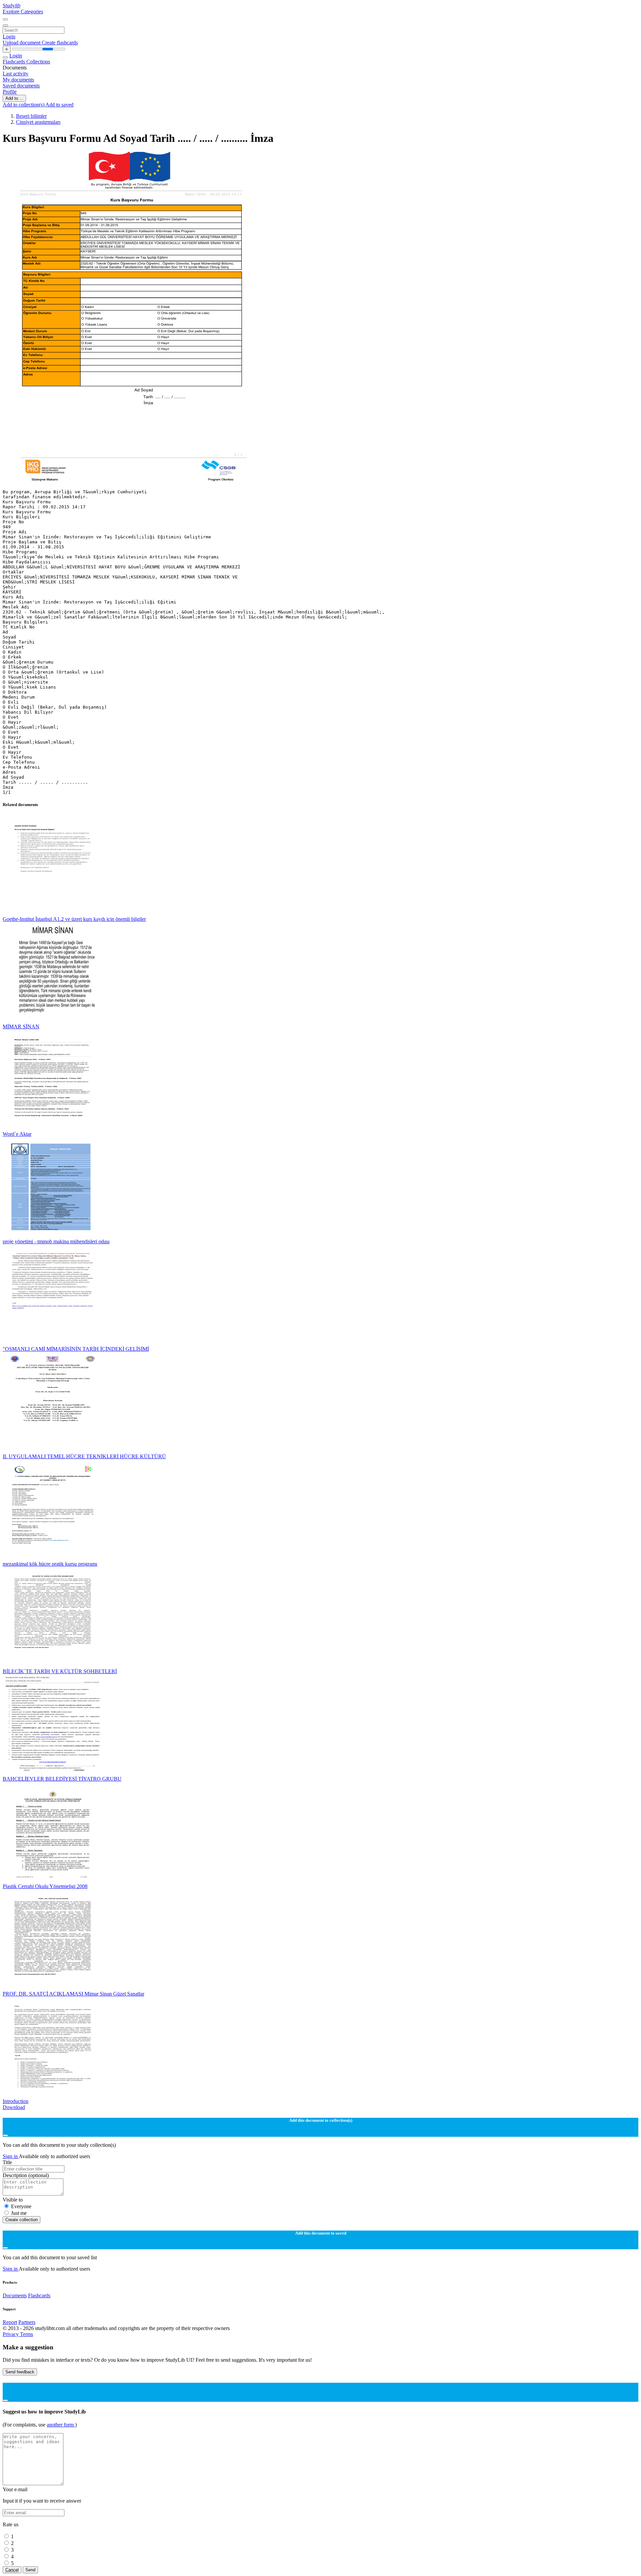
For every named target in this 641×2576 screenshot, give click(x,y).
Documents (15, 2295)
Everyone (21, 2206)
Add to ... (14, 98)
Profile (10, 92)
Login (9, 37)
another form (61, 2425)
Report (10, 2322)
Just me (19, 2213)
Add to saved (59, 105)
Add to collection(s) (24, 105)
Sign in (11, 2156)
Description (26, 2175)
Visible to (13, 2200)
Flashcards (15, 62)
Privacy (11, 2334)
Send (30, 2570)
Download (14, 2107)
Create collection (22, 2220)
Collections (38, 62)
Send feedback (20, 2372)
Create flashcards (60, 43)
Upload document (22, 43)
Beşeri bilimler (31, 116)
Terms (27, 2334)
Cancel (12, 2570)
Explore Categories (23, 12)
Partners (27, 2322)
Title (7, 2162)
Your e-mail (15, 2489)
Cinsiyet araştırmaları (38, 122)
